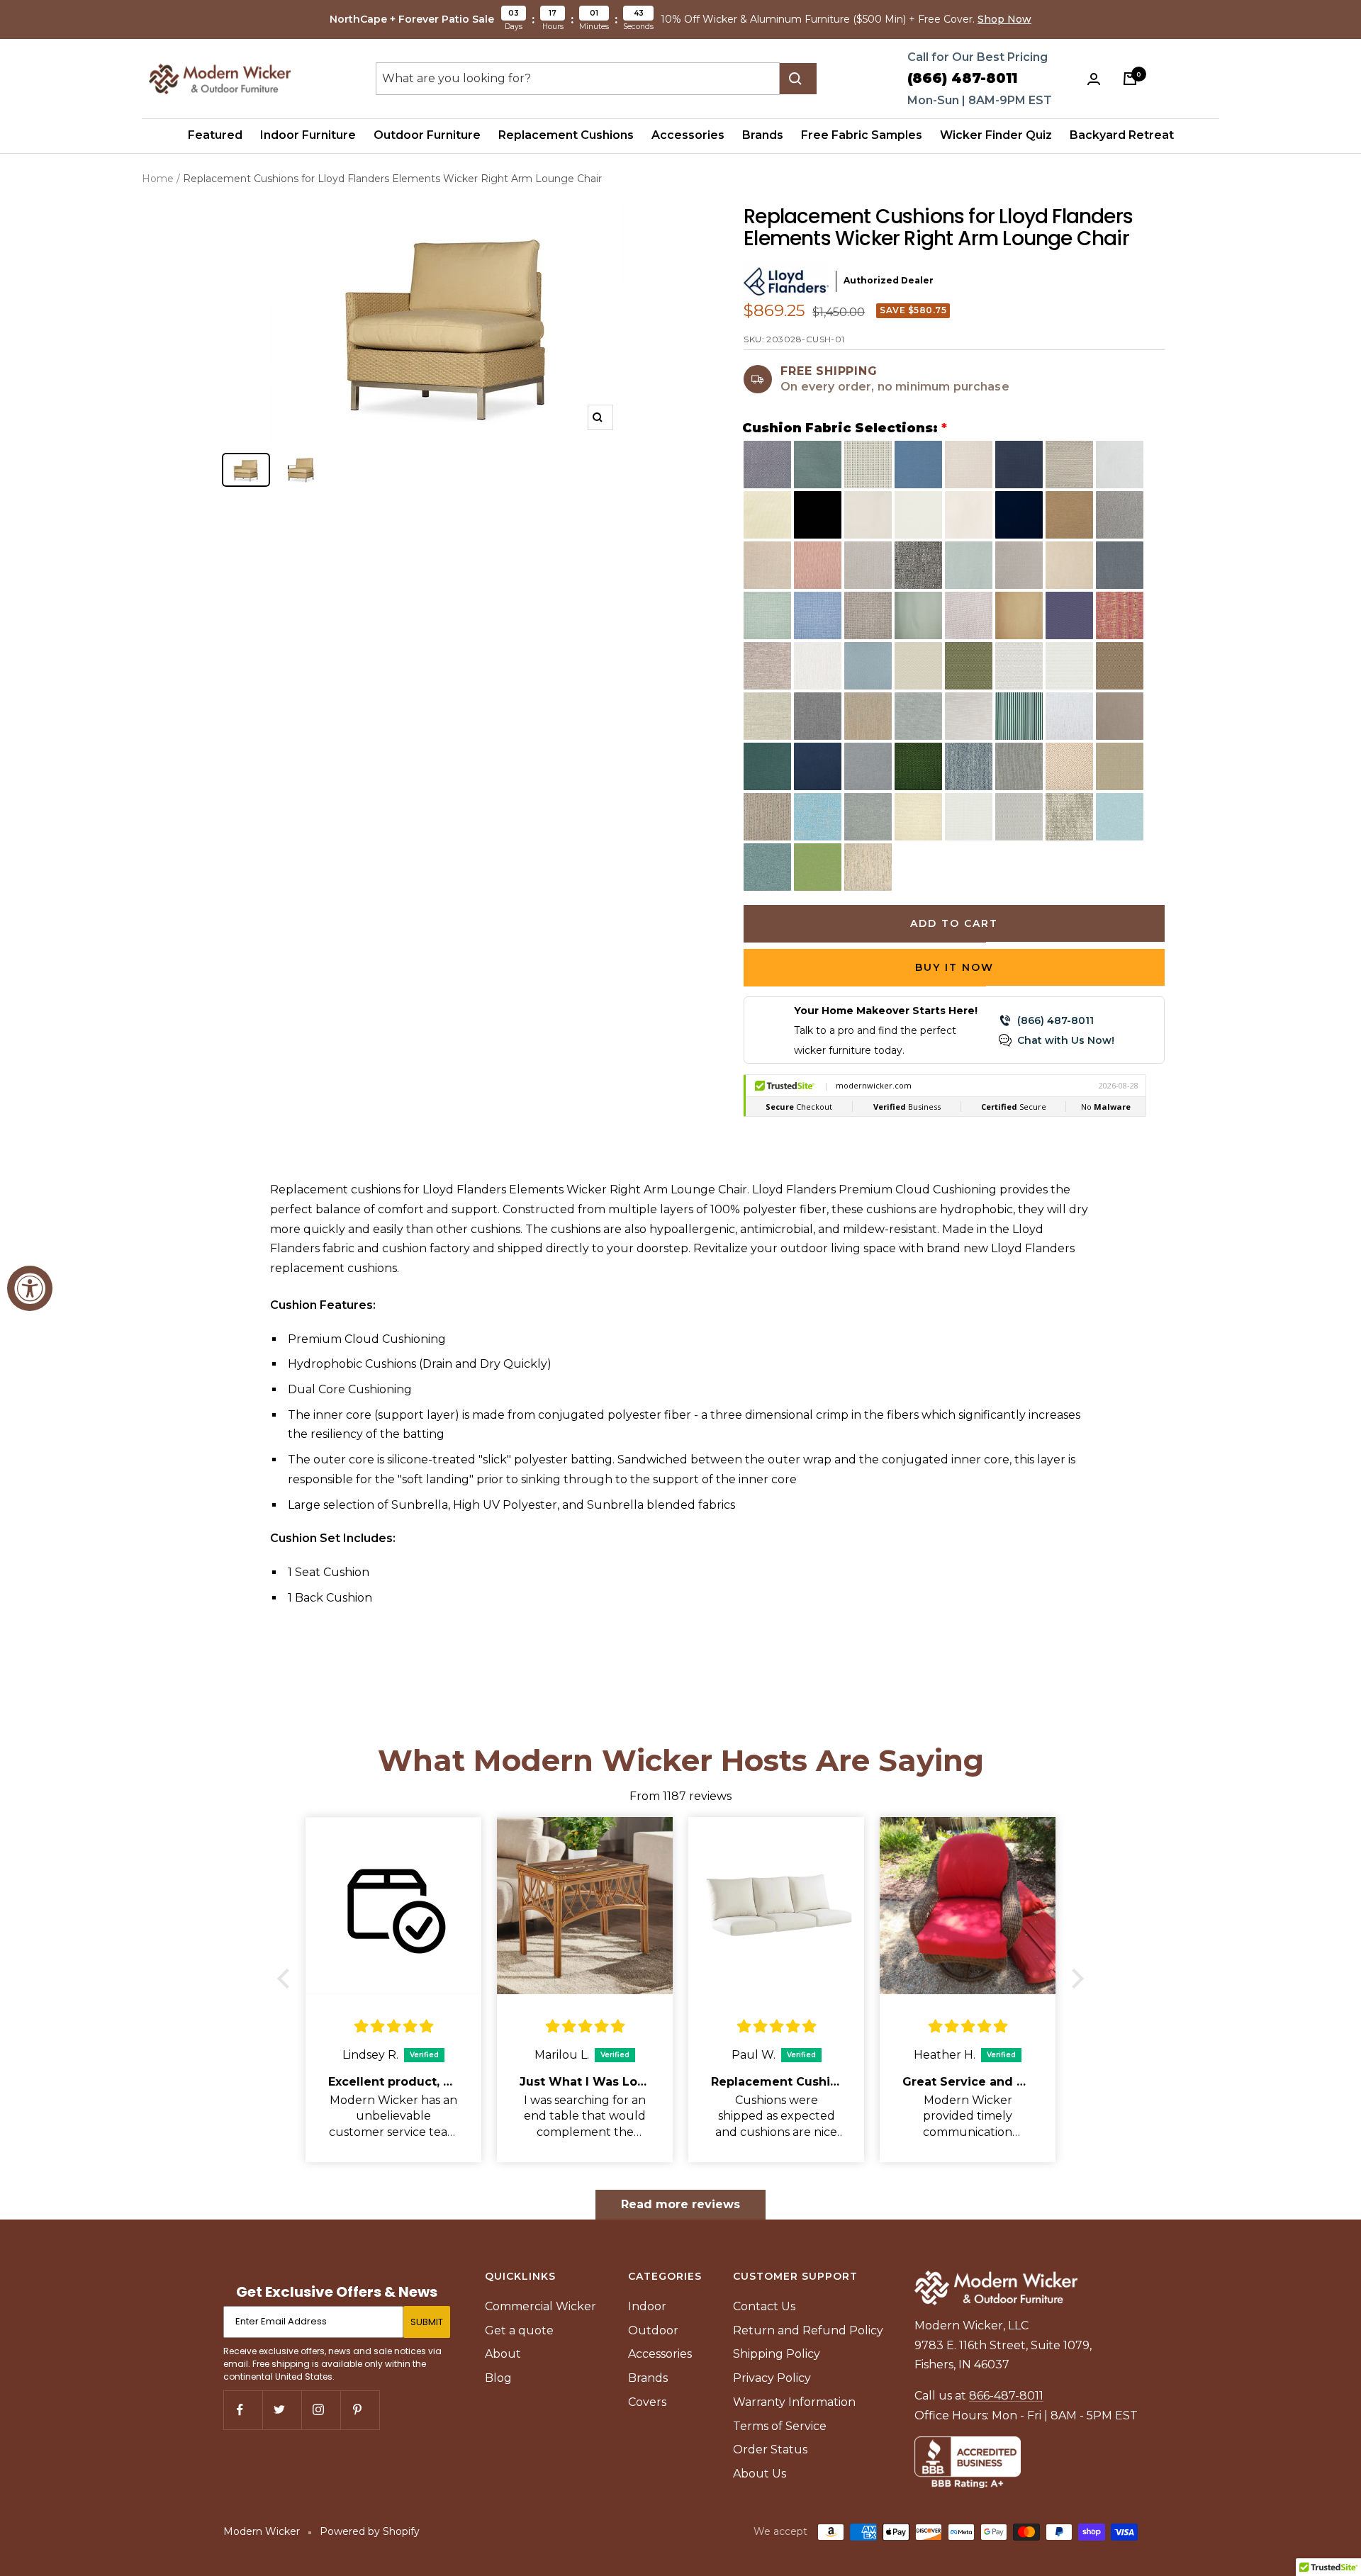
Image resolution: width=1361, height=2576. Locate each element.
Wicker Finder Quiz (996, 135)
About (503, 2354)
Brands (763, 135)
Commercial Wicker (541, 2306)
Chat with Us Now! (1066, 1040)
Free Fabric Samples (862, 135)
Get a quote (519, 2330)
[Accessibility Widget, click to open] (30, 1288)
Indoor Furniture (308, 135)
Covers (647, 2402)
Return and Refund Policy (808, 2330)
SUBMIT (427, 2322)
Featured (215, 135)
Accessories (688, 135)
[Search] (798, 79)
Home (158, 179)
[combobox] (578, 79)
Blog (498, 2378)
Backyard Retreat (1122, 135)
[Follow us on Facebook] (243, 2410)
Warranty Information (794, 2402)
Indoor (647, 2306)
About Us (760, 2474)
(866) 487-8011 (962, 78)
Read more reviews (680, 2204)
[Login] (1097, 79)
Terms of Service (780, 2426)
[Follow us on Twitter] (282, 2410)
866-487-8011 (1006, 2396)
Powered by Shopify (370, 2531)
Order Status (770, 2450)
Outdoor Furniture (427, 135)
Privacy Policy (772, 2378)
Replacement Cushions (566, 135)
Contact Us (764, 2306)
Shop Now (1004, 19)
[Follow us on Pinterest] (360, 2410)
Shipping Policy (777, 2354)
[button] (287, 1978)
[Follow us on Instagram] (321, 2410)
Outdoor (653, 2330)
